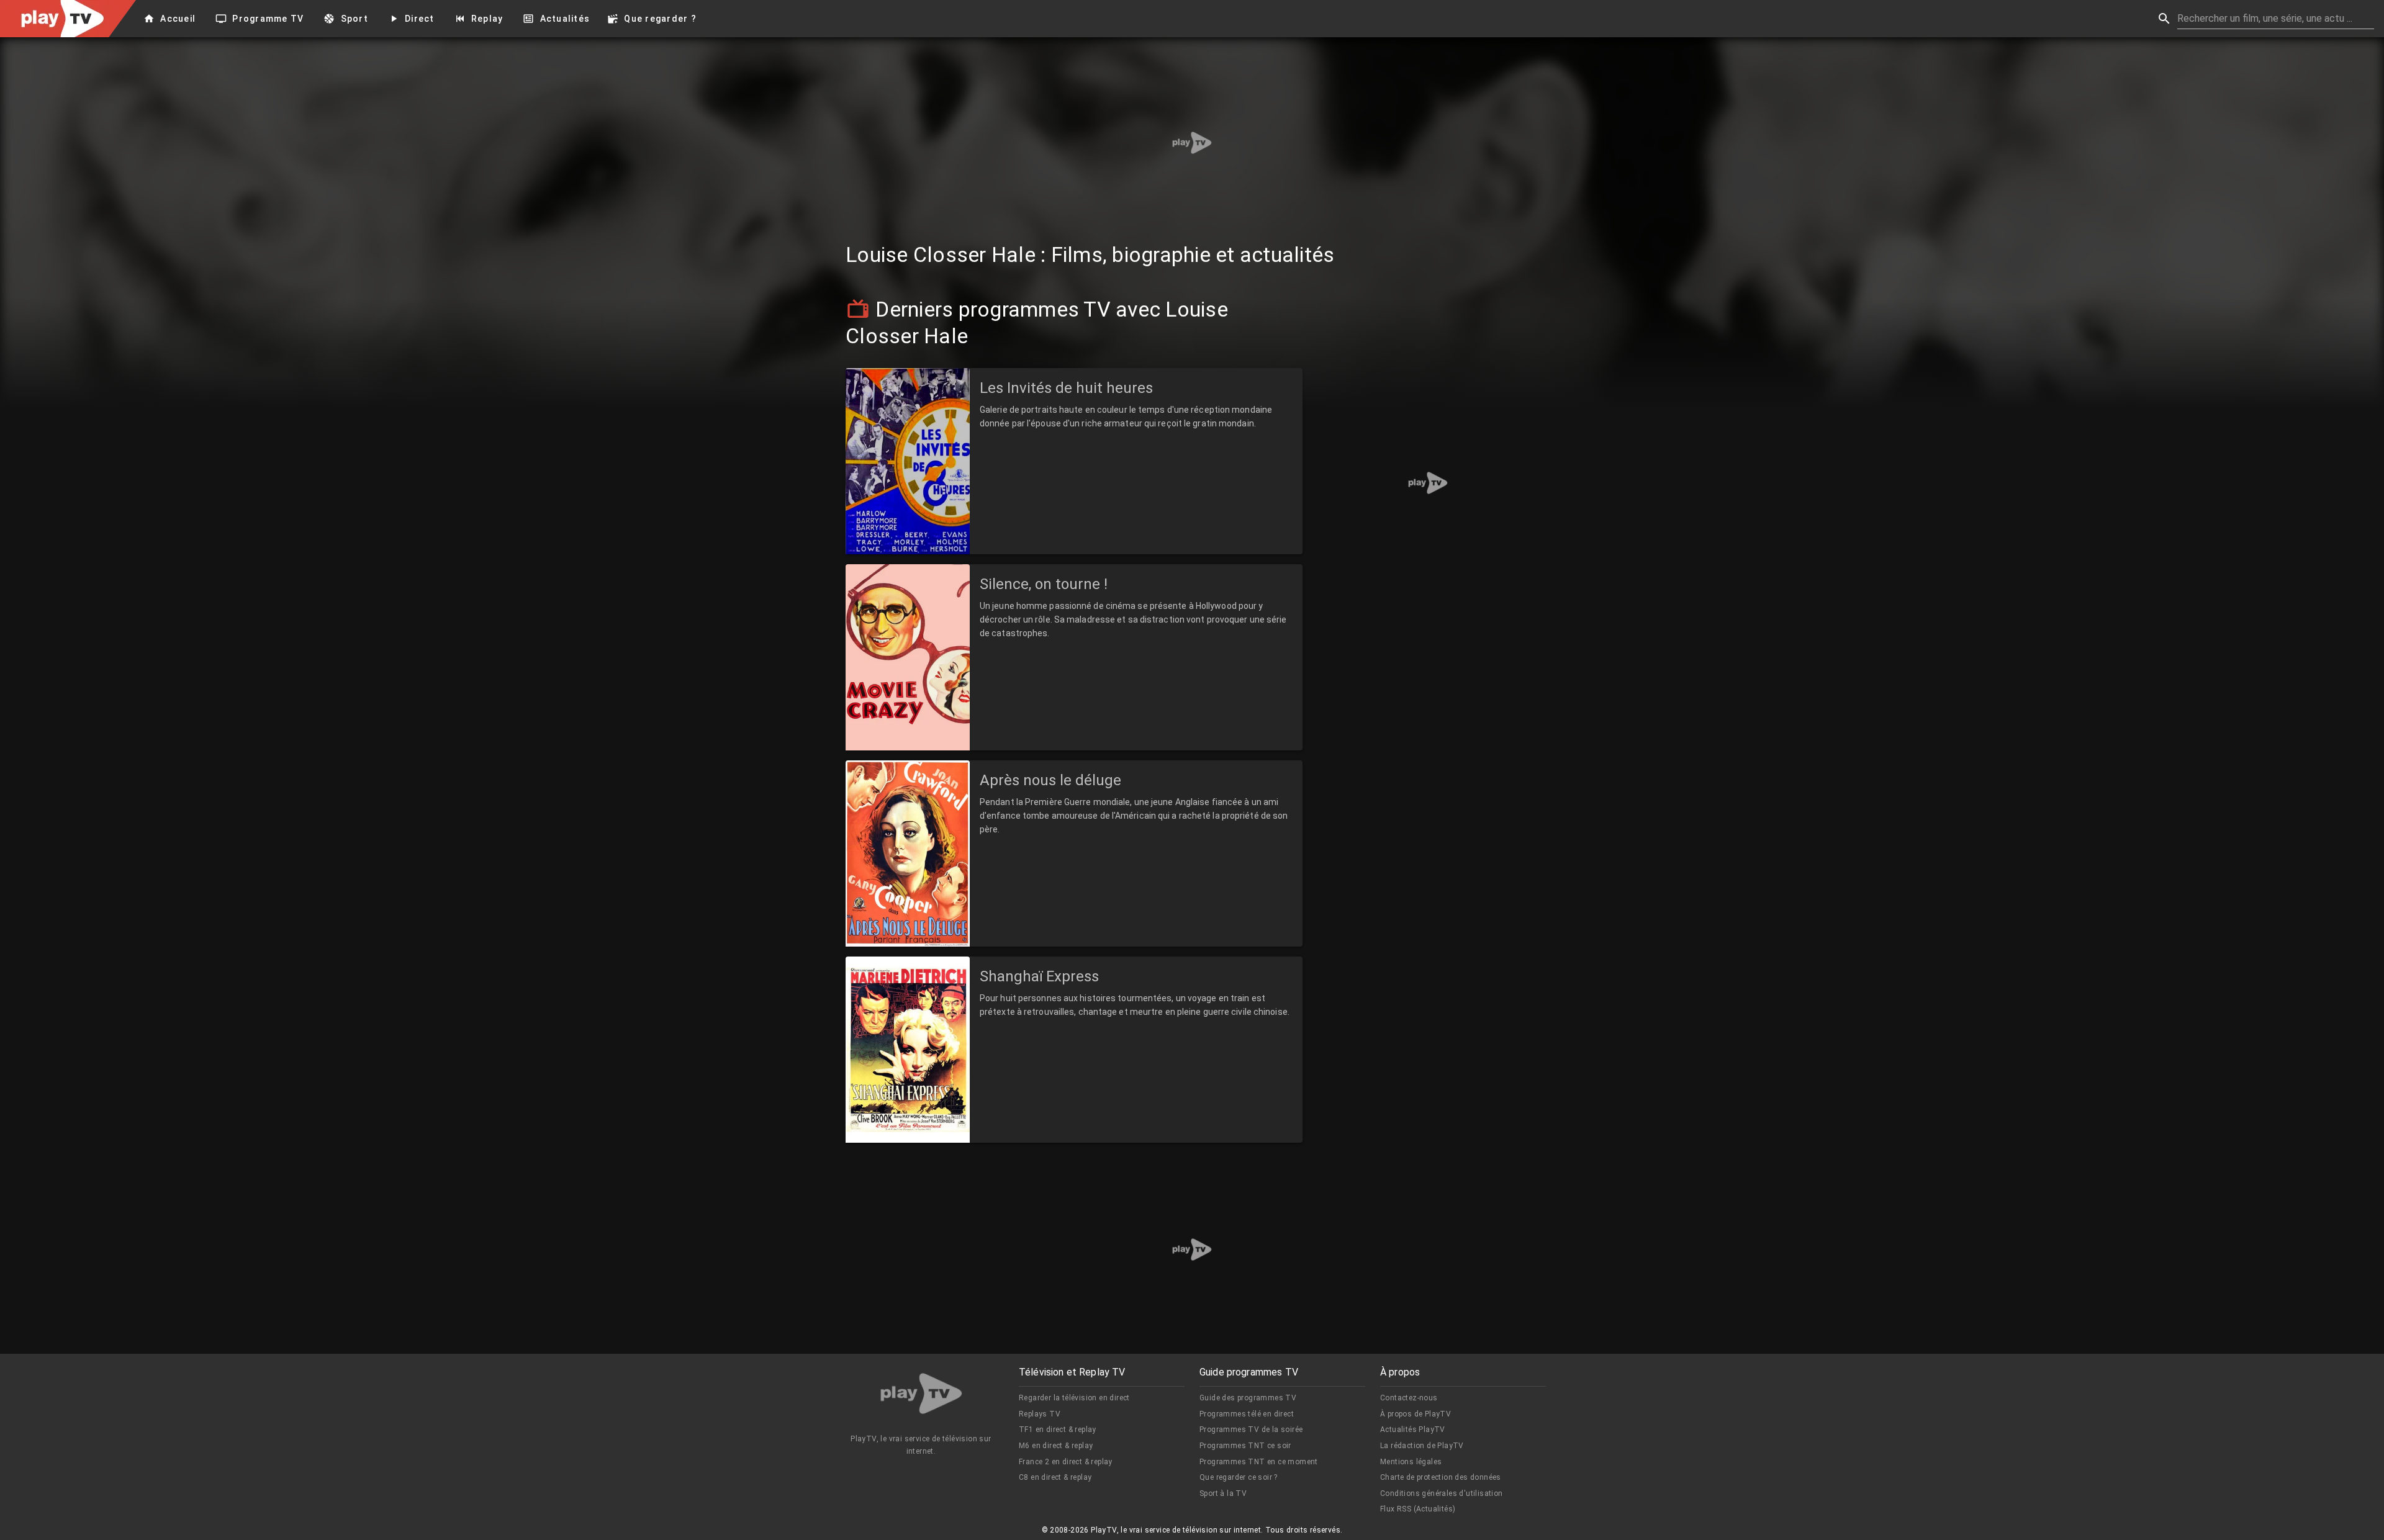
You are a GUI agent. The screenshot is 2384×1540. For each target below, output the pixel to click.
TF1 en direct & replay (1058, 1430)
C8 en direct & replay (1055, 1477)
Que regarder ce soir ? (1239, 1477)
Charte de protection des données (1441, 1477)
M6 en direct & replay (1056, 1446)
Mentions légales (1411, 1462)
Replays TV (1040, 1414)
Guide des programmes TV (1248, 1398)
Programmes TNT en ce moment (1259, 1462)
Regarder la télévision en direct (1074, 1398)
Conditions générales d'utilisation (1442, 1493)
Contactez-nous (1409, 1398)
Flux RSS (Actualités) (1418, 1509)
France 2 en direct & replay (1066, 1462)
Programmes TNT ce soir (1245, 1446)
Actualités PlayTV (1413, 1430)
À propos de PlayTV (1415, 1414)
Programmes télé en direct (1247, 1414)
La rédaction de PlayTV (1422, 1446)
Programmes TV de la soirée (1251, 1430)
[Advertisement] (1192, 143)
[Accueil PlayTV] (921, 1396)
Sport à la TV (1223, 1493)
